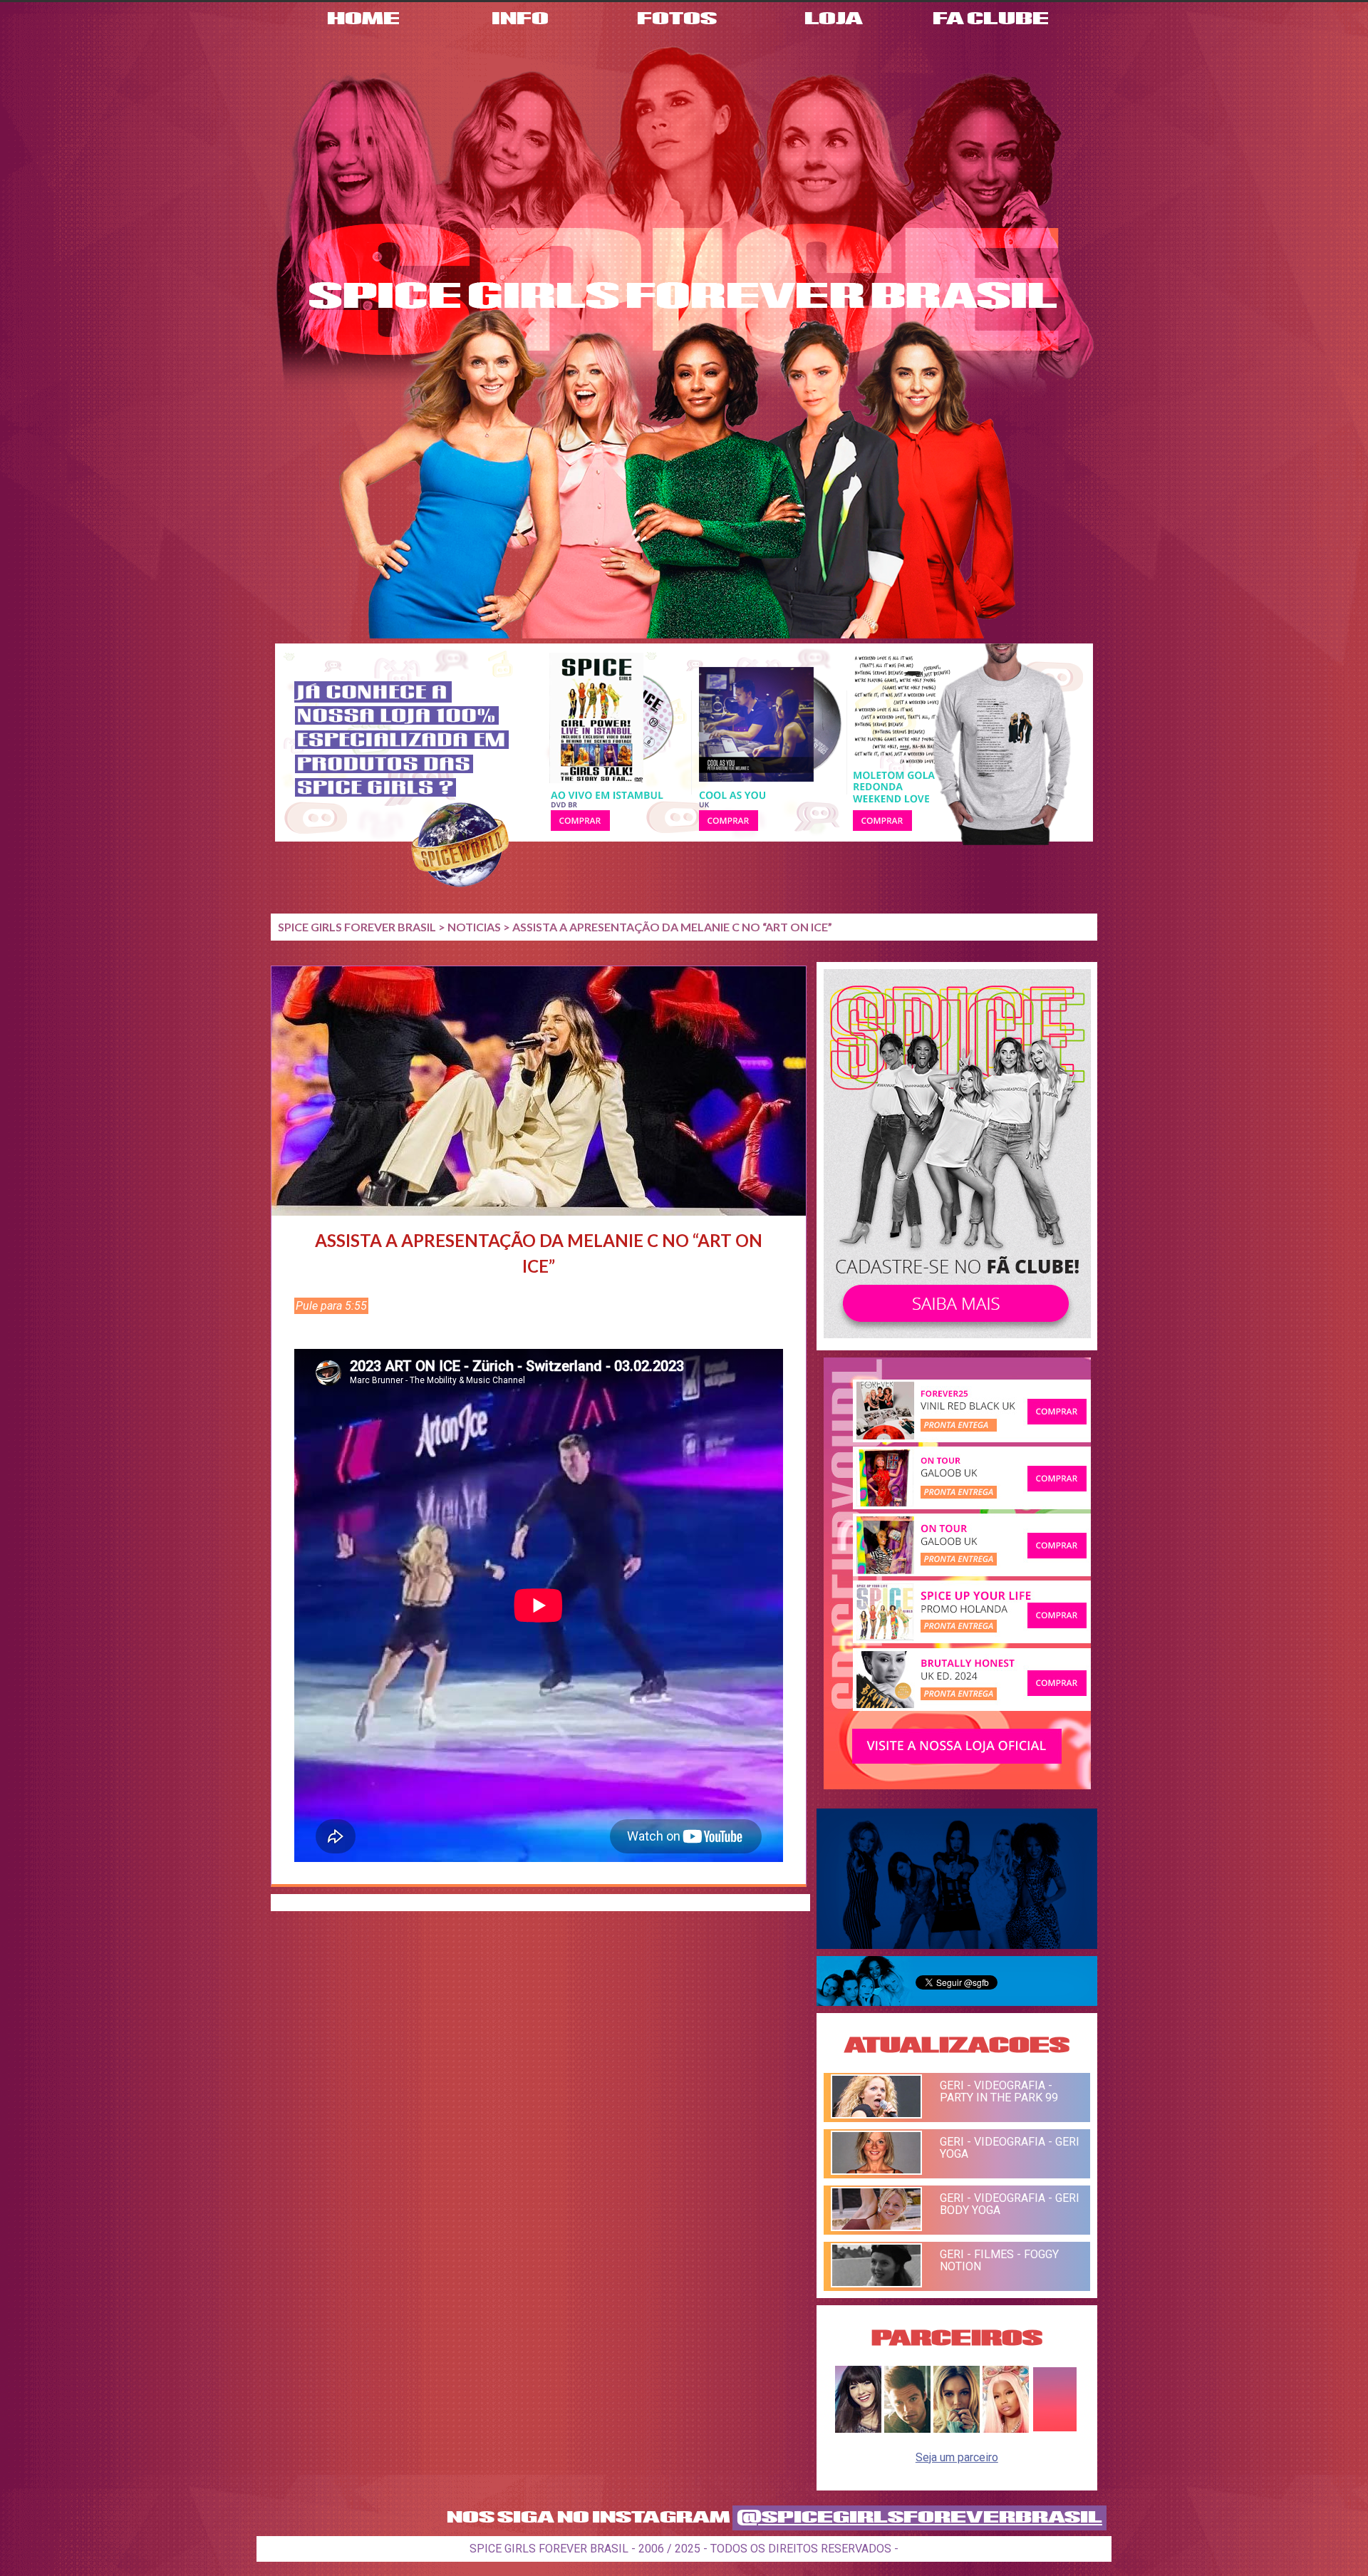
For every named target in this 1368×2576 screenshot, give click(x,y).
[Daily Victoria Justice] (858, 2429)
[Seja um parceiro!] (1055, 2429)
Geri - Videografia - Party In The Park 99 (999, 2091)
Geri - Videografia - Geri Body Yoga (1010, 2204)
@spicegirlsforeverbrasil (919, 2518)
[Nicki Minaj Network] (1006, 2429)
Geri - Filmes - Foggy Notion (999, 2260)
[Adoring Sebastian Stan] (907, 2429)
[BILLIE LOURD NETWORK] (957, 2429)
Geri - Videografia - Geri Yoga (1010, 2148)
